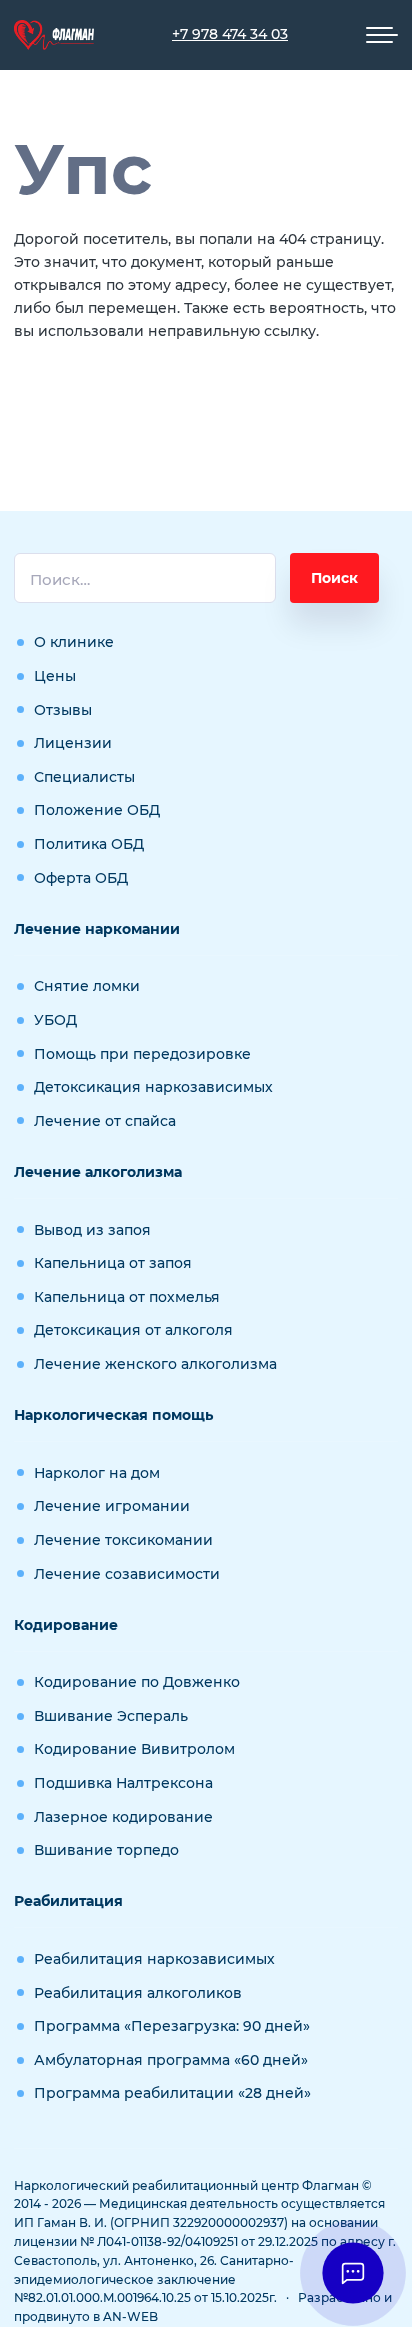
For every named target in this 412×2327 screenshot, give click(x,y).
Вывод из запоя (92, 1230)
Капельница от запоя (113, 1263)
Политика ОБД (89, 844)
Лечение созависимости (127, 1574)
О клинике (74, 642)
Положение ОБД (97, 810)
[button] (352, 2272)
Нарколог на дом (97, 1473)
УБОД (55, 1020)
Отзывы (63, 710)
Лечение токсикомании (123, 1540)
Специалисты (84, 777)
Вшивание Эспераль (111, 1716)
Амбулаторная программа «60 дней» (171, 2060)
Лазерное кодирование (123, 1817)
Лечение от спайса (105, 1121)
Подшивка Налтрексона (123, 1783)
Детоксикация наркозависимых (153, 1087)
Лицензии (73, 743)
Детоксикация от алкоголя (133, 1330)
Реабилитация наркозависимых (154, 1959)
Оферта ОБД (81, 878)
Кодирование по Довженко (137, 1682)
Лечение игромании (112, 1506)
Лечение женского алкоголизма (155, 1364)
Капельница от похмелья (127, 1297)
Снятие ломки (87, 986)
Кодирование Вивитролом (134, 1749)
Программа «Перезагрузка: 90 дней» (172, 2026)
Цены (55, 676)
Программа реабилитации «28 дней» (172, 2093)
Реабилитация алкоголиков (138, 1993)
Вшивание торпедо (106, 1850)
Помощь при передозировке (142, 1054)
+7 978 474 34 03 (230, 34)
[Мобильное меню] (382, 35)
